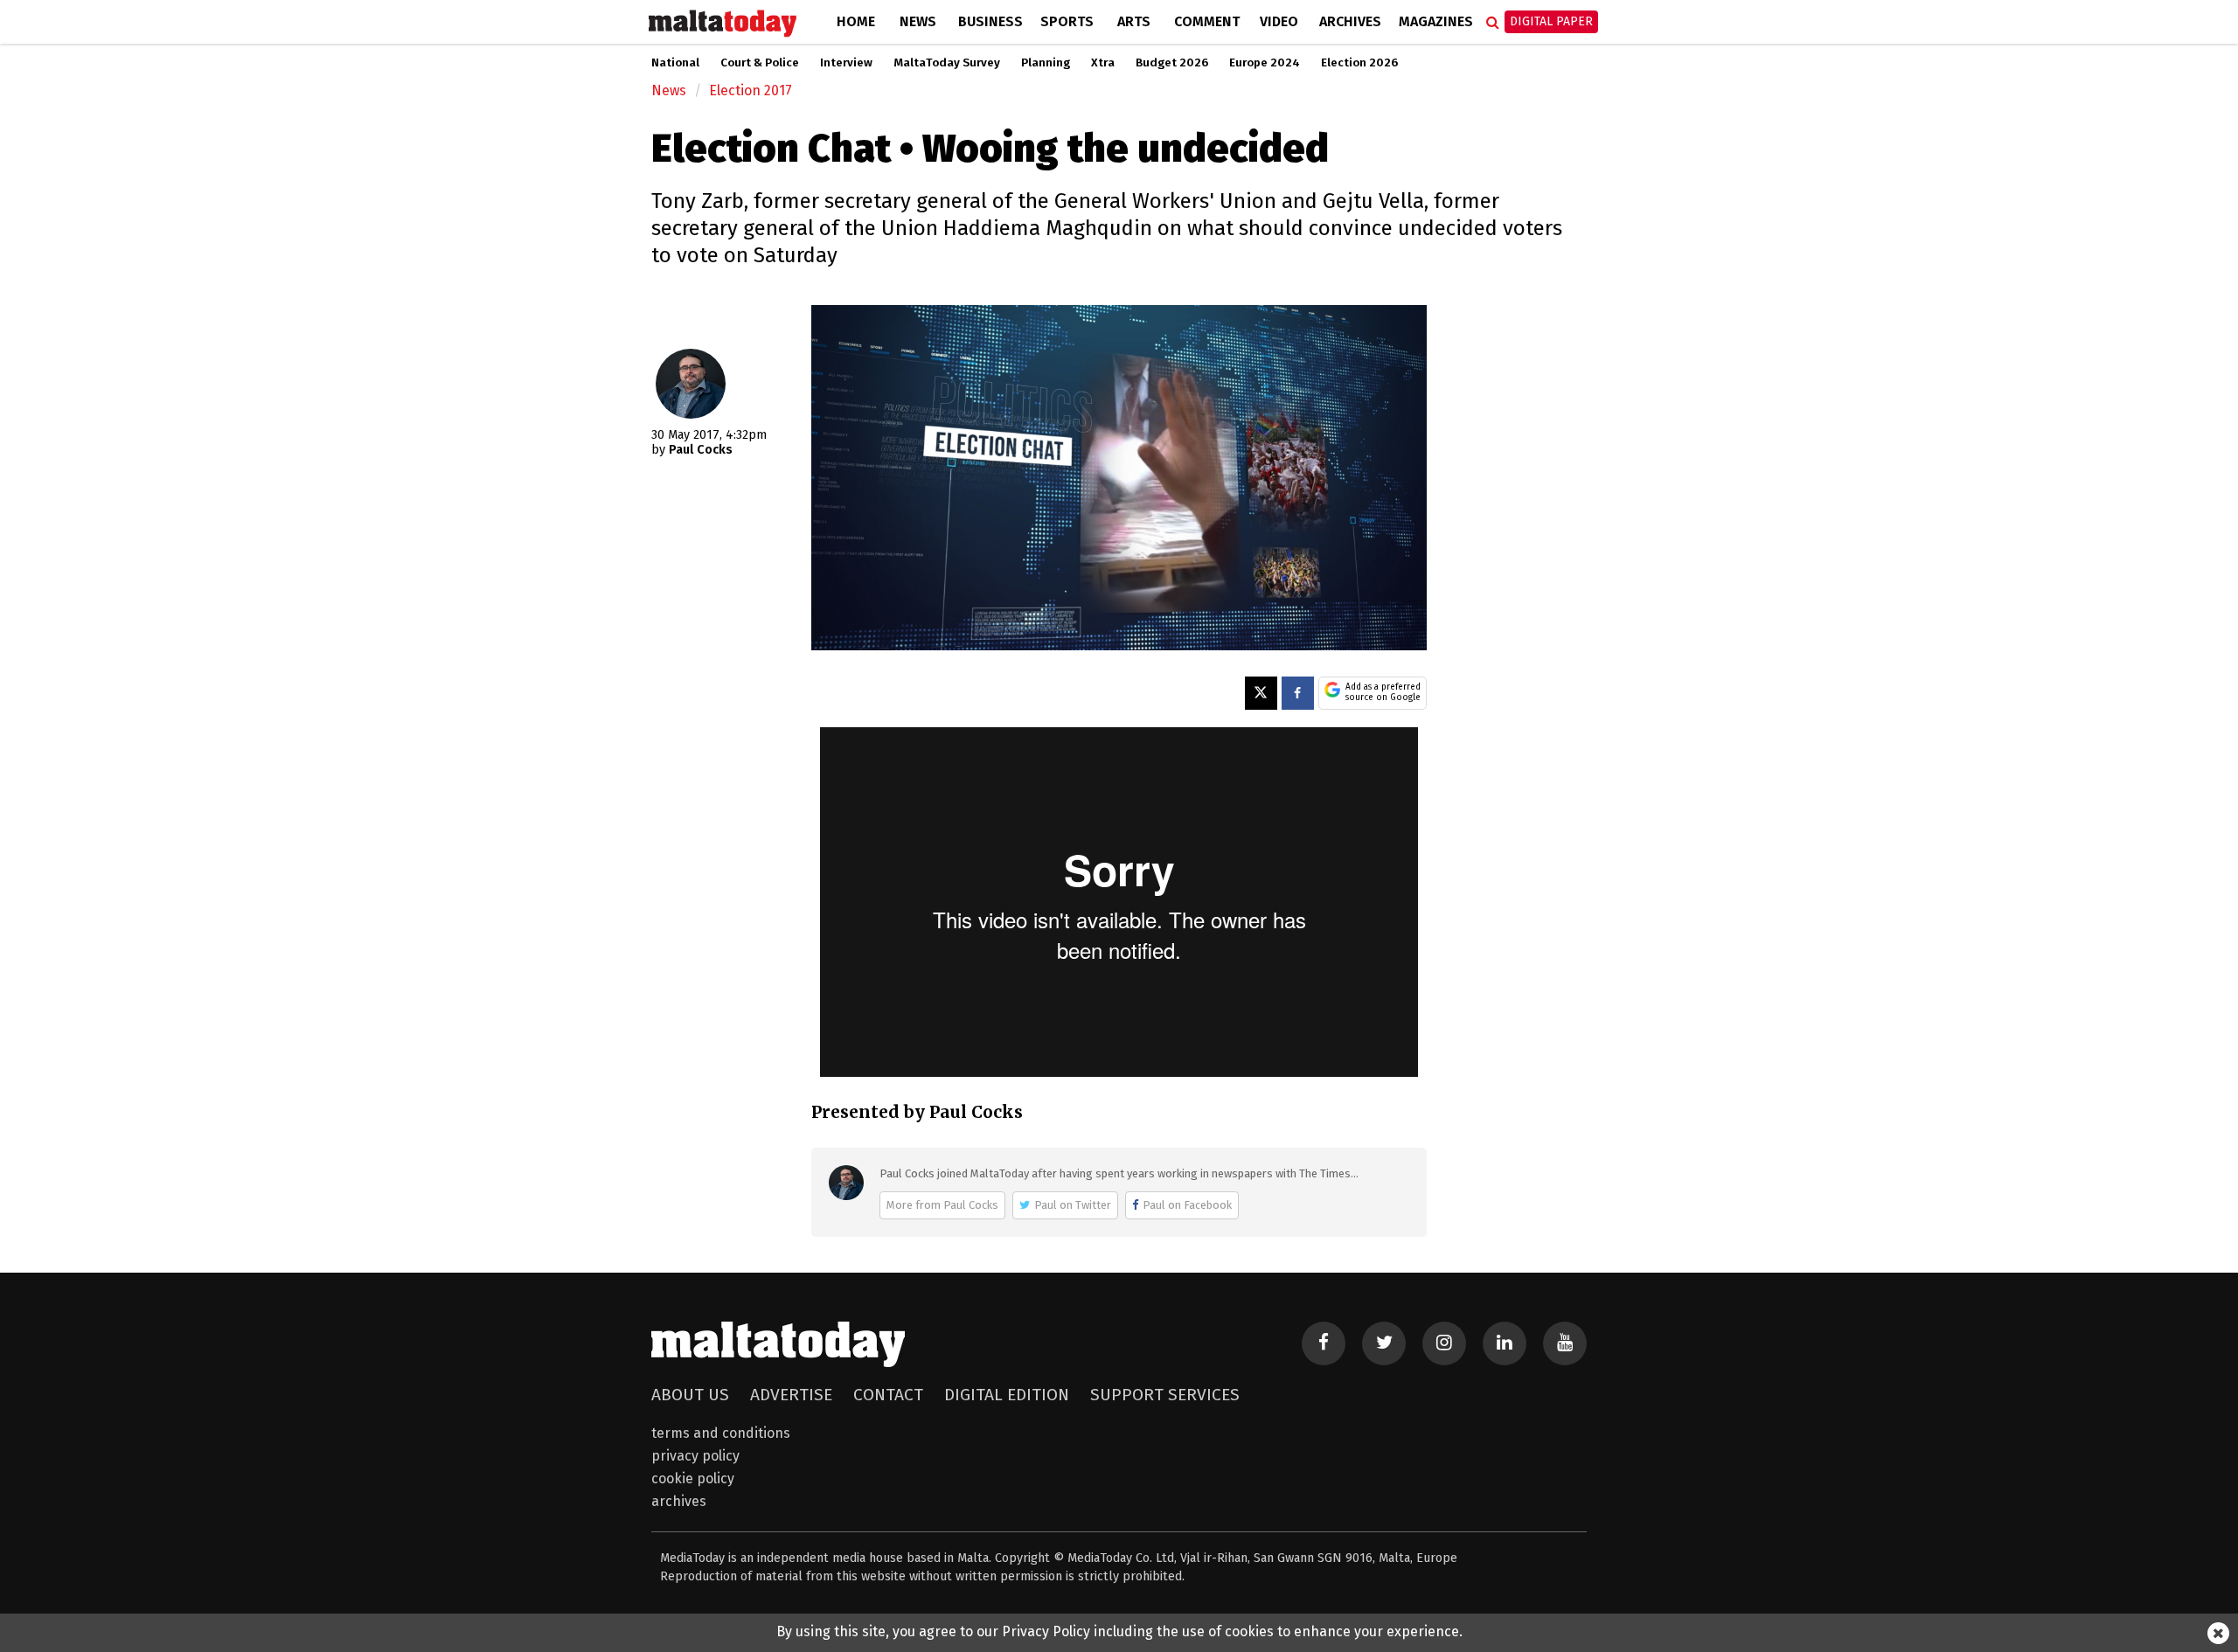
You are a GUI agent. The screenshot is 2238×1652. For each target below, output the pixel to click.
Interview (846, 63)
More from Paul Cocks (942, 1205)
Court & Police (760, 63)
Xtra (1103, 63)
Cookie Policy (693, 1478)
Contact (888, 1395)
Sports (1067, 21)
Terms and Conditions (721, 1433)
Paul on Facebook (1187, 1205)
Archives (1350, 21)
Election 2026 (1359, 63)
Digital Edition (1007, 1395)
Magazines (1436, 21)
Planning (1046, 63)
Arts (1134, 21)
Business (990, 21)
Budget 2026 (1172, 63)
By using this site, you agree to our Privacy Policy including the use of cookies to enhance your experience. (1119, 1631)
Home (856, 21)
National (675, 63)
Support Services (1165, 1395)
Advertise (791, 1395)
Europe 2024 (1265, 63)
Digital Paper (1551, 21)
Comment (1207, 21)
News (918, 21)
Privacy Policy (695, 1456)
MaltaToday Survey (947, 63)
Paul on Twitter (1073, 1205)
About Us (690, 1395)
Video (1279, 21)
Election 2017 (751, 90)
